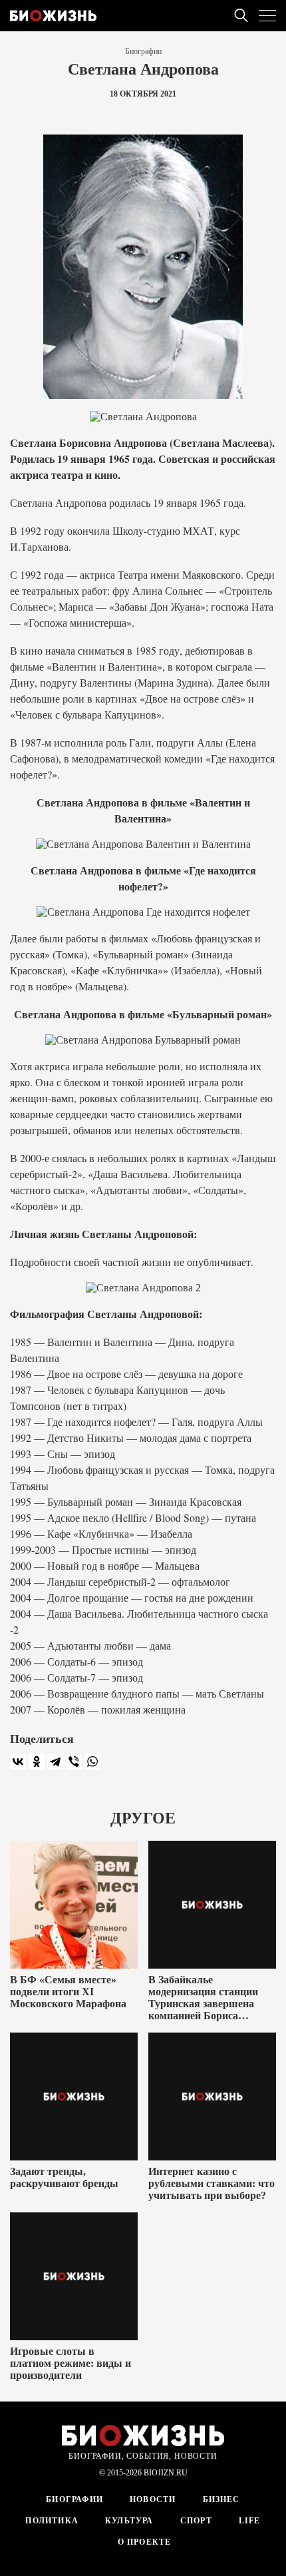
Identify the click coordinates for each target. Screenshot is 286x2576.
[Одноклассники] (37, 1762)
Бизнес (221, 2499)
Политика (52, 2521)
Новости (153, 2499)
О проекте (143, 2542)
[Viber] (74, 1762)
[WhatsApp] (92, 1762)
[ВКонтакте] (18, 1762)
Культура (129, 2521)
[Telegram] (55, 1762)
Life (250, 2521)
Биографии (143, 51)
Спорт (196, 2521)
